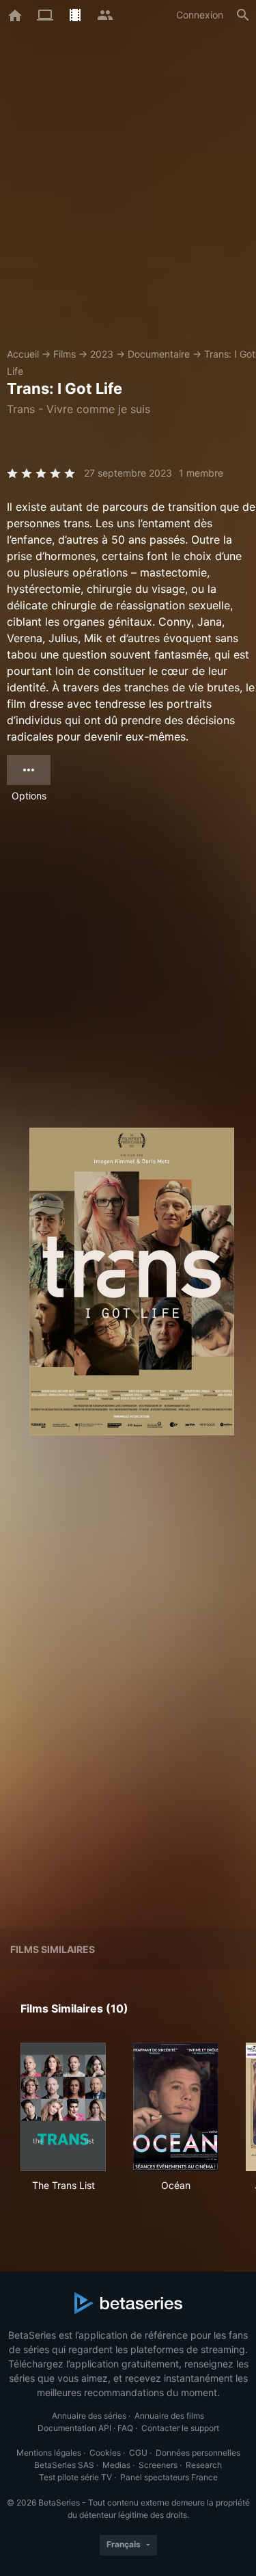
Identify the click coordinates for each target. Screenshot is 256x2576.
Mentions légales (49, 2453)
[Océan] (176, 2107)
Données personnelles (198, 2453)
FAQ (125, 2428)
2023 (102, 354)
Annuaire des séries (89, 2416)
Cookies (105, 2453)
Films (65, 354)
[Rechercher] (243, 15)
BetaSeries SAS (64, 2465)
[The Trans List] (63, 2107)
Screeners (158, 2465)
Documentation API (74, 2428)
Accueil (23, 354)
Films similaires (53, 1949)
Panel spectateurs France (169, 2477)
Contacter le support (180, 2428)
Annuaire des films (169, 2416)
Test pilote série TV (75, 2477)
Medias (116, 2465)
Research (204, 2465)
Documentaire (159, 354)
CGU (138, 2453)
